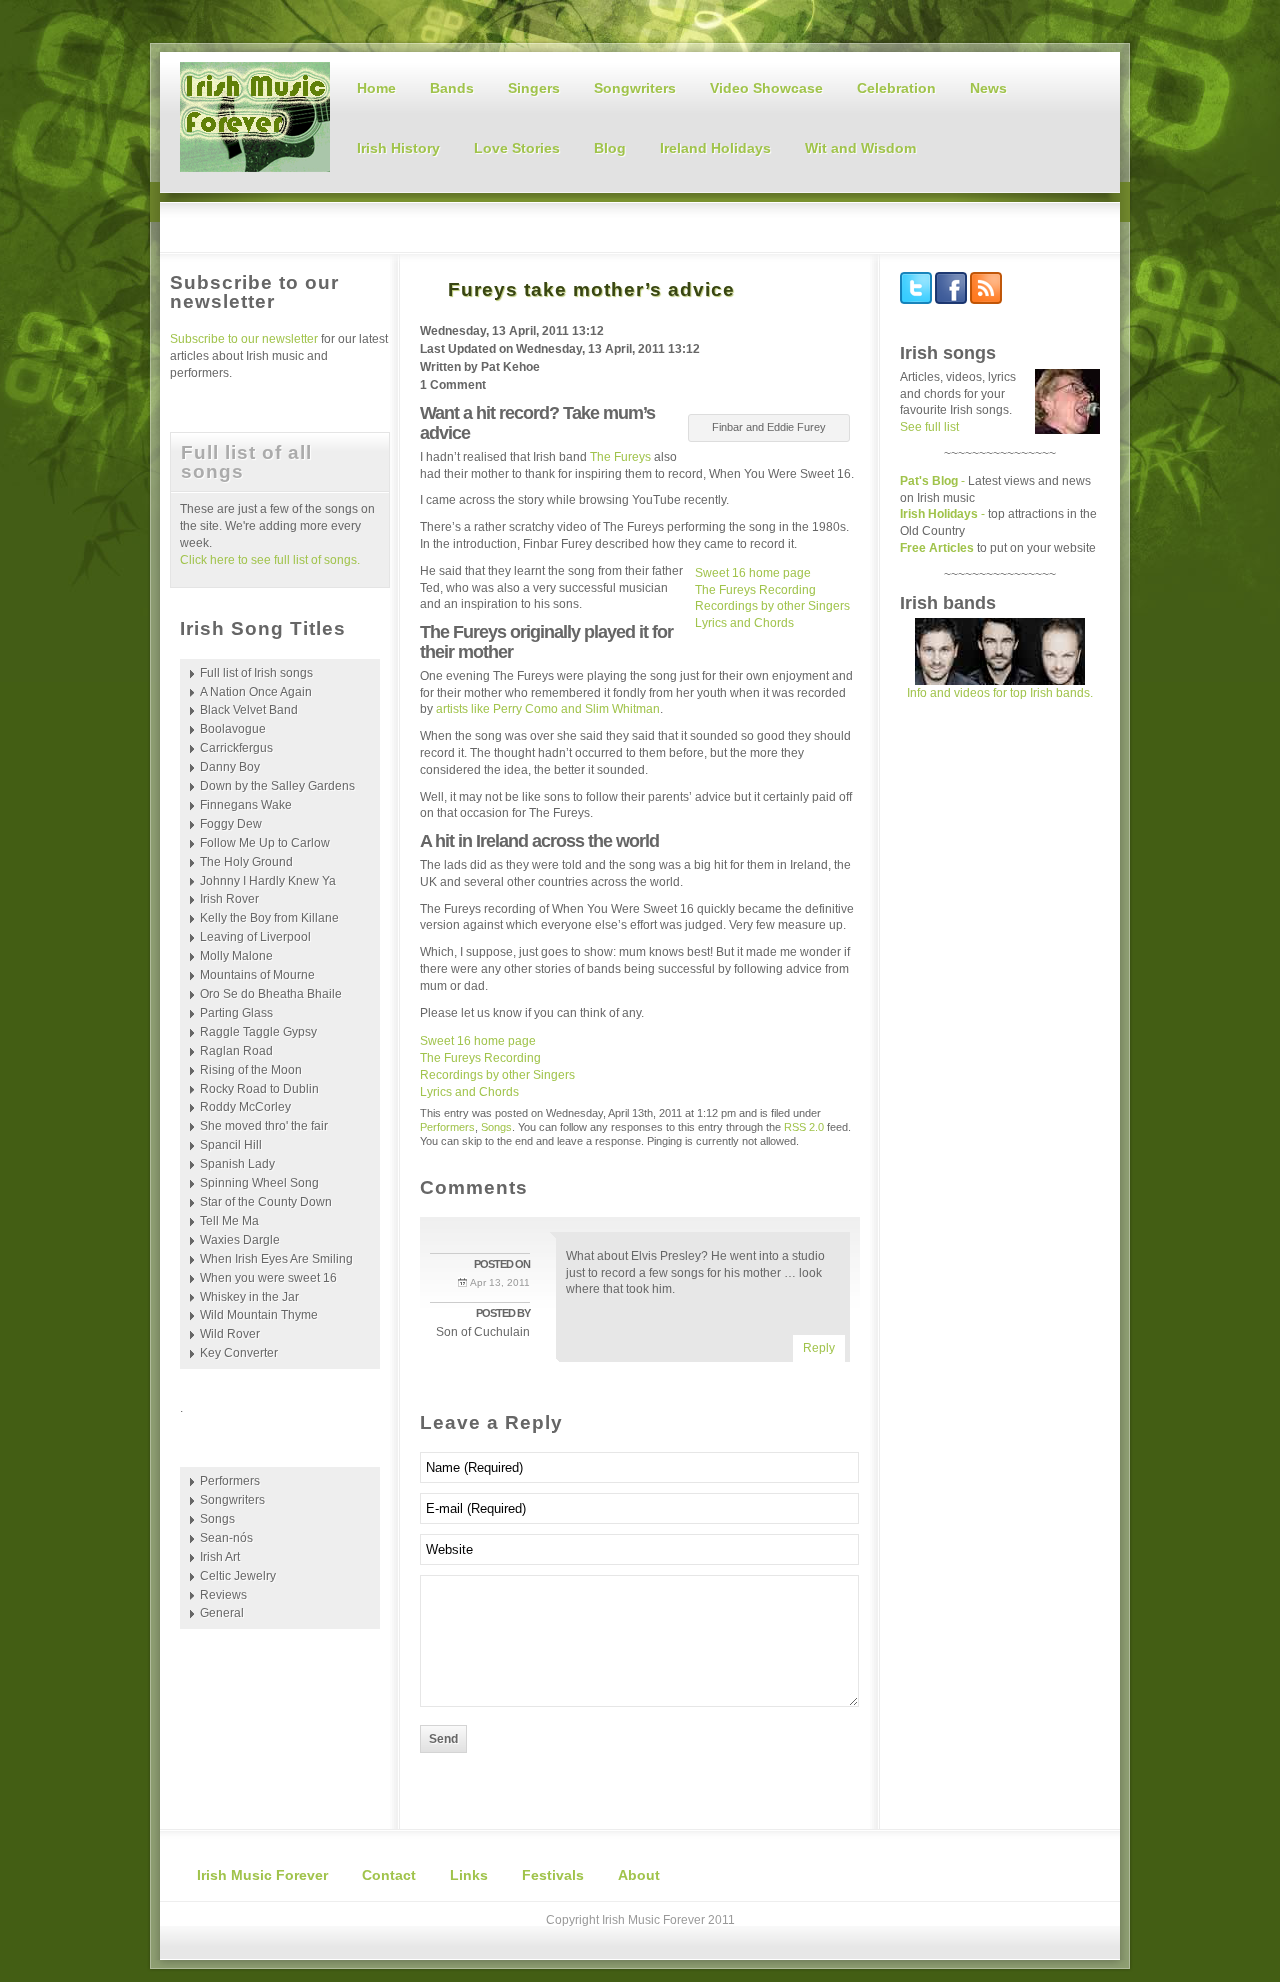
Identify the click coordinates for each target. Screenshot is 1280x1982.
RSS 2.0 (804, 1127)
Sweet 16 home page (753, 573)
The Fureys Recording (755, 590)
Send (443, 1739)
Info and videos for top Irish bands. (1000, 693)
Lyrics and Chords (744, 623)
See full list (929, 427)
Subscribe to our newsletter (245, 339)
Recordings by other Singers (772, 606)
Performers (447, 1127)
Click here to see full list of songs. (270, 560)
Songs (496, 1127)
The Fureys (620, 457)
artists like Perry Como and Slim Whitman (548, 709)
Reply (819, 1348)
